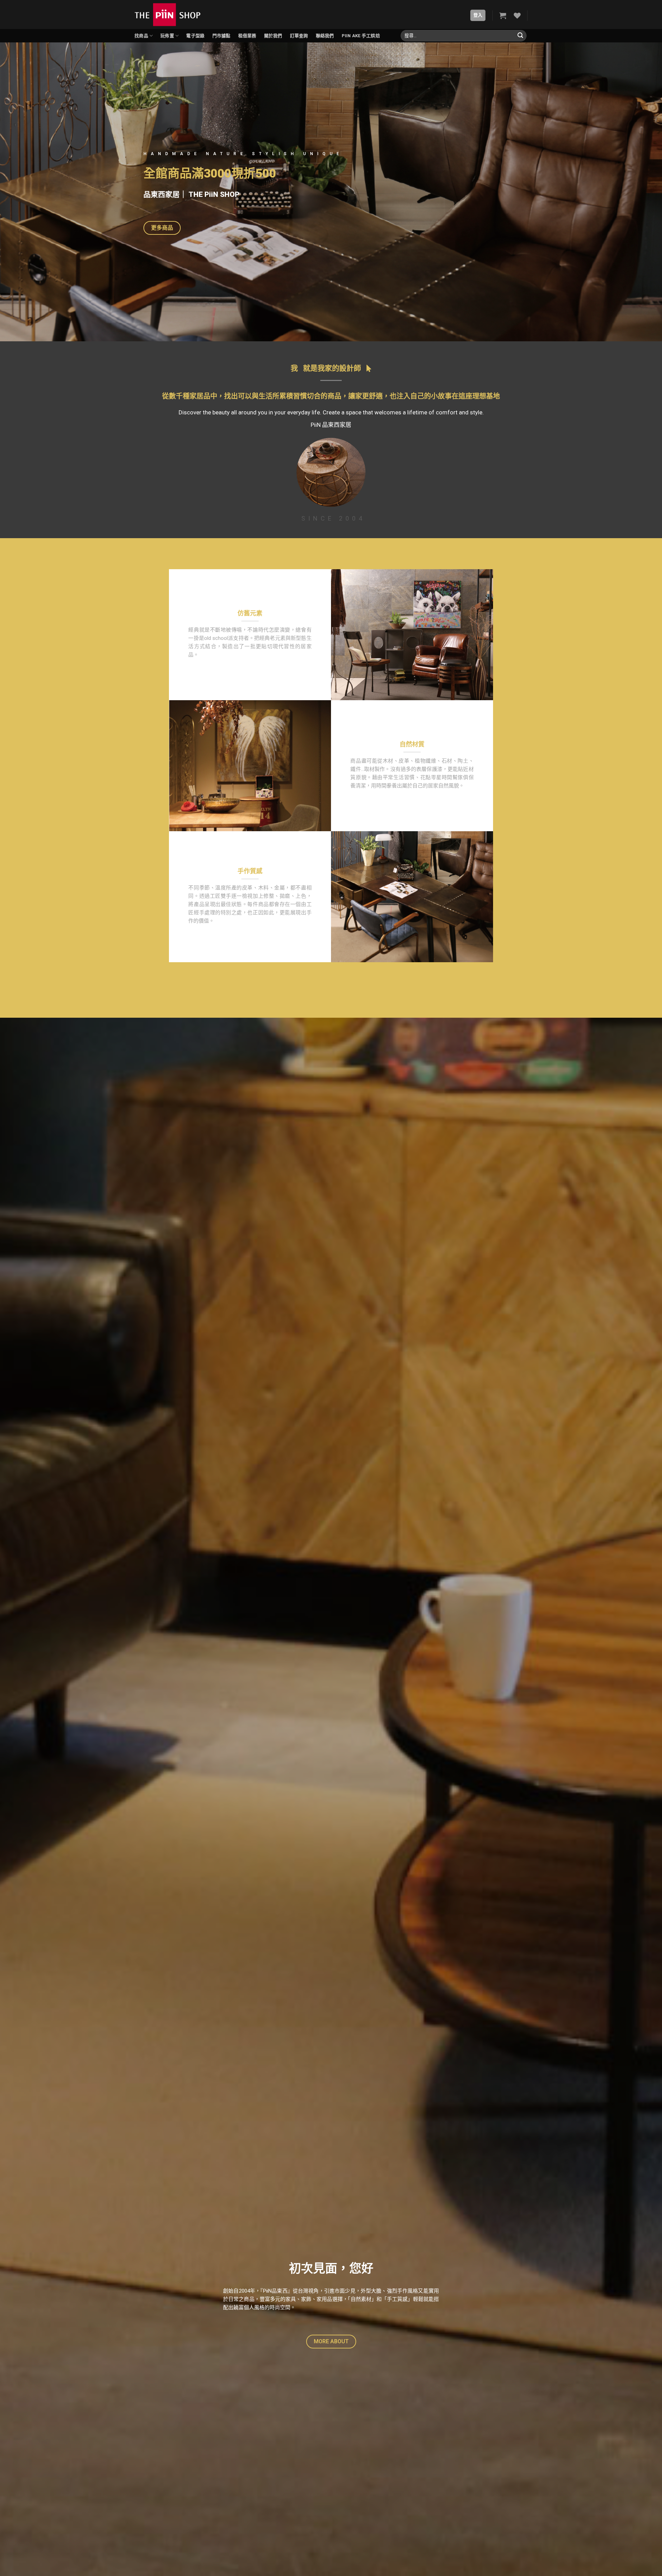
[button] (162, 228)
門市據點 (222, 36)
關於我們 (273, 36)
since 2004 (331, 518)
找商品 (141, 36)
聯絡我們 (325, 36)
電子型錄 (195, 36)
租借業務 (247, 36)
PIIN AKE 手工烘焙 (361, 36)
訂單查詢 (299, 36)
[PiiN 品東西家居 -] (168, 14)
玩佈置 (167, 36)
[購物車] (503, 16)
